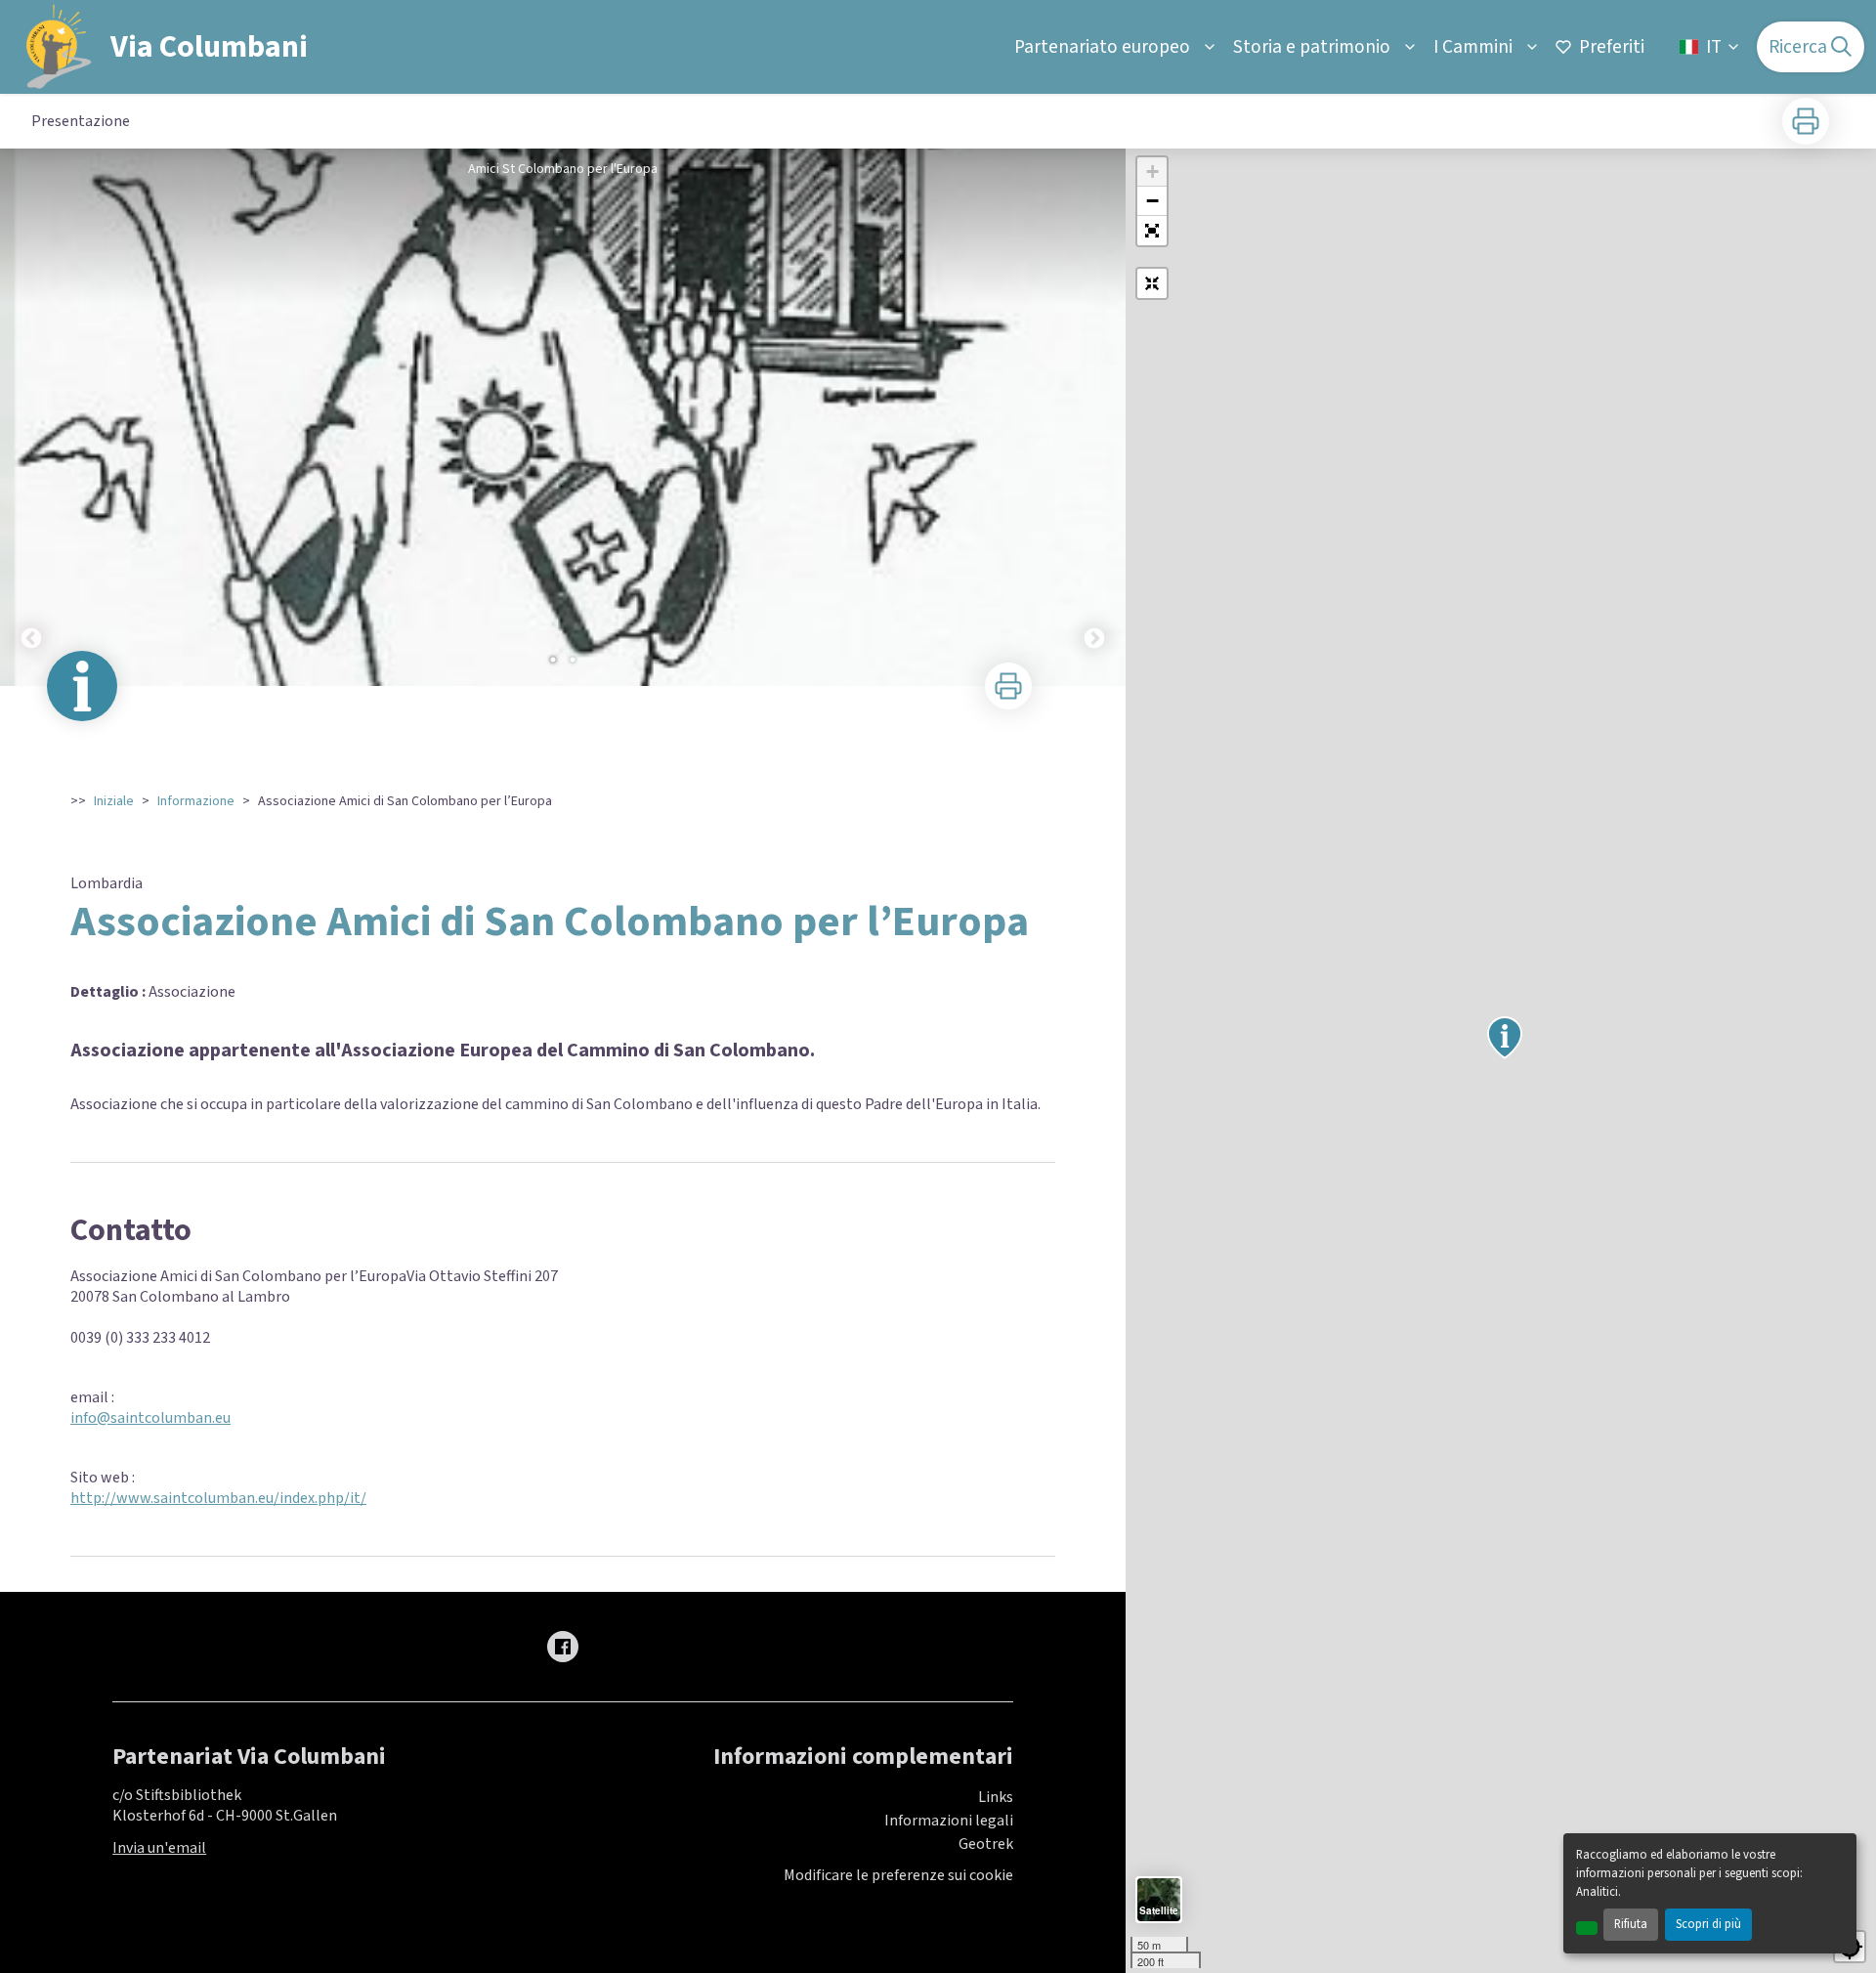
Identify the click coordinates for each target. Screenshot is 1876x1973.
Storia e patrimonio (1312, 47)
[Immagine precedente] (31, 417)
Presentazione (81, 121)
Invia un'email (159, 1848)
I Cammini (1473, 47)
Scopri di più (1708, 1924)
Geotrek (986, 1844)
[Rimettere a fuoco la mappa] (1152, 283)
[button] (1152, 231)
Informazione (196, 801)
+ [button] (1152, 172)
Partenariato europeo (1102, 47)
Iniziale (114, 801)
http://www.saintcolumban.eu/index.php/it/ (218, 1498)
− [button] (1152, 201)
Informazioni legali (949, 1821)
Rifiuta (1631, 1924)
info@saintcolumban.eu (150, 1418)
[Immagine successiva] (1094, 417)
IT (1714, 47)
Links (996, 1797)
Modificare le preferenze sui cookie (898, 1876)
